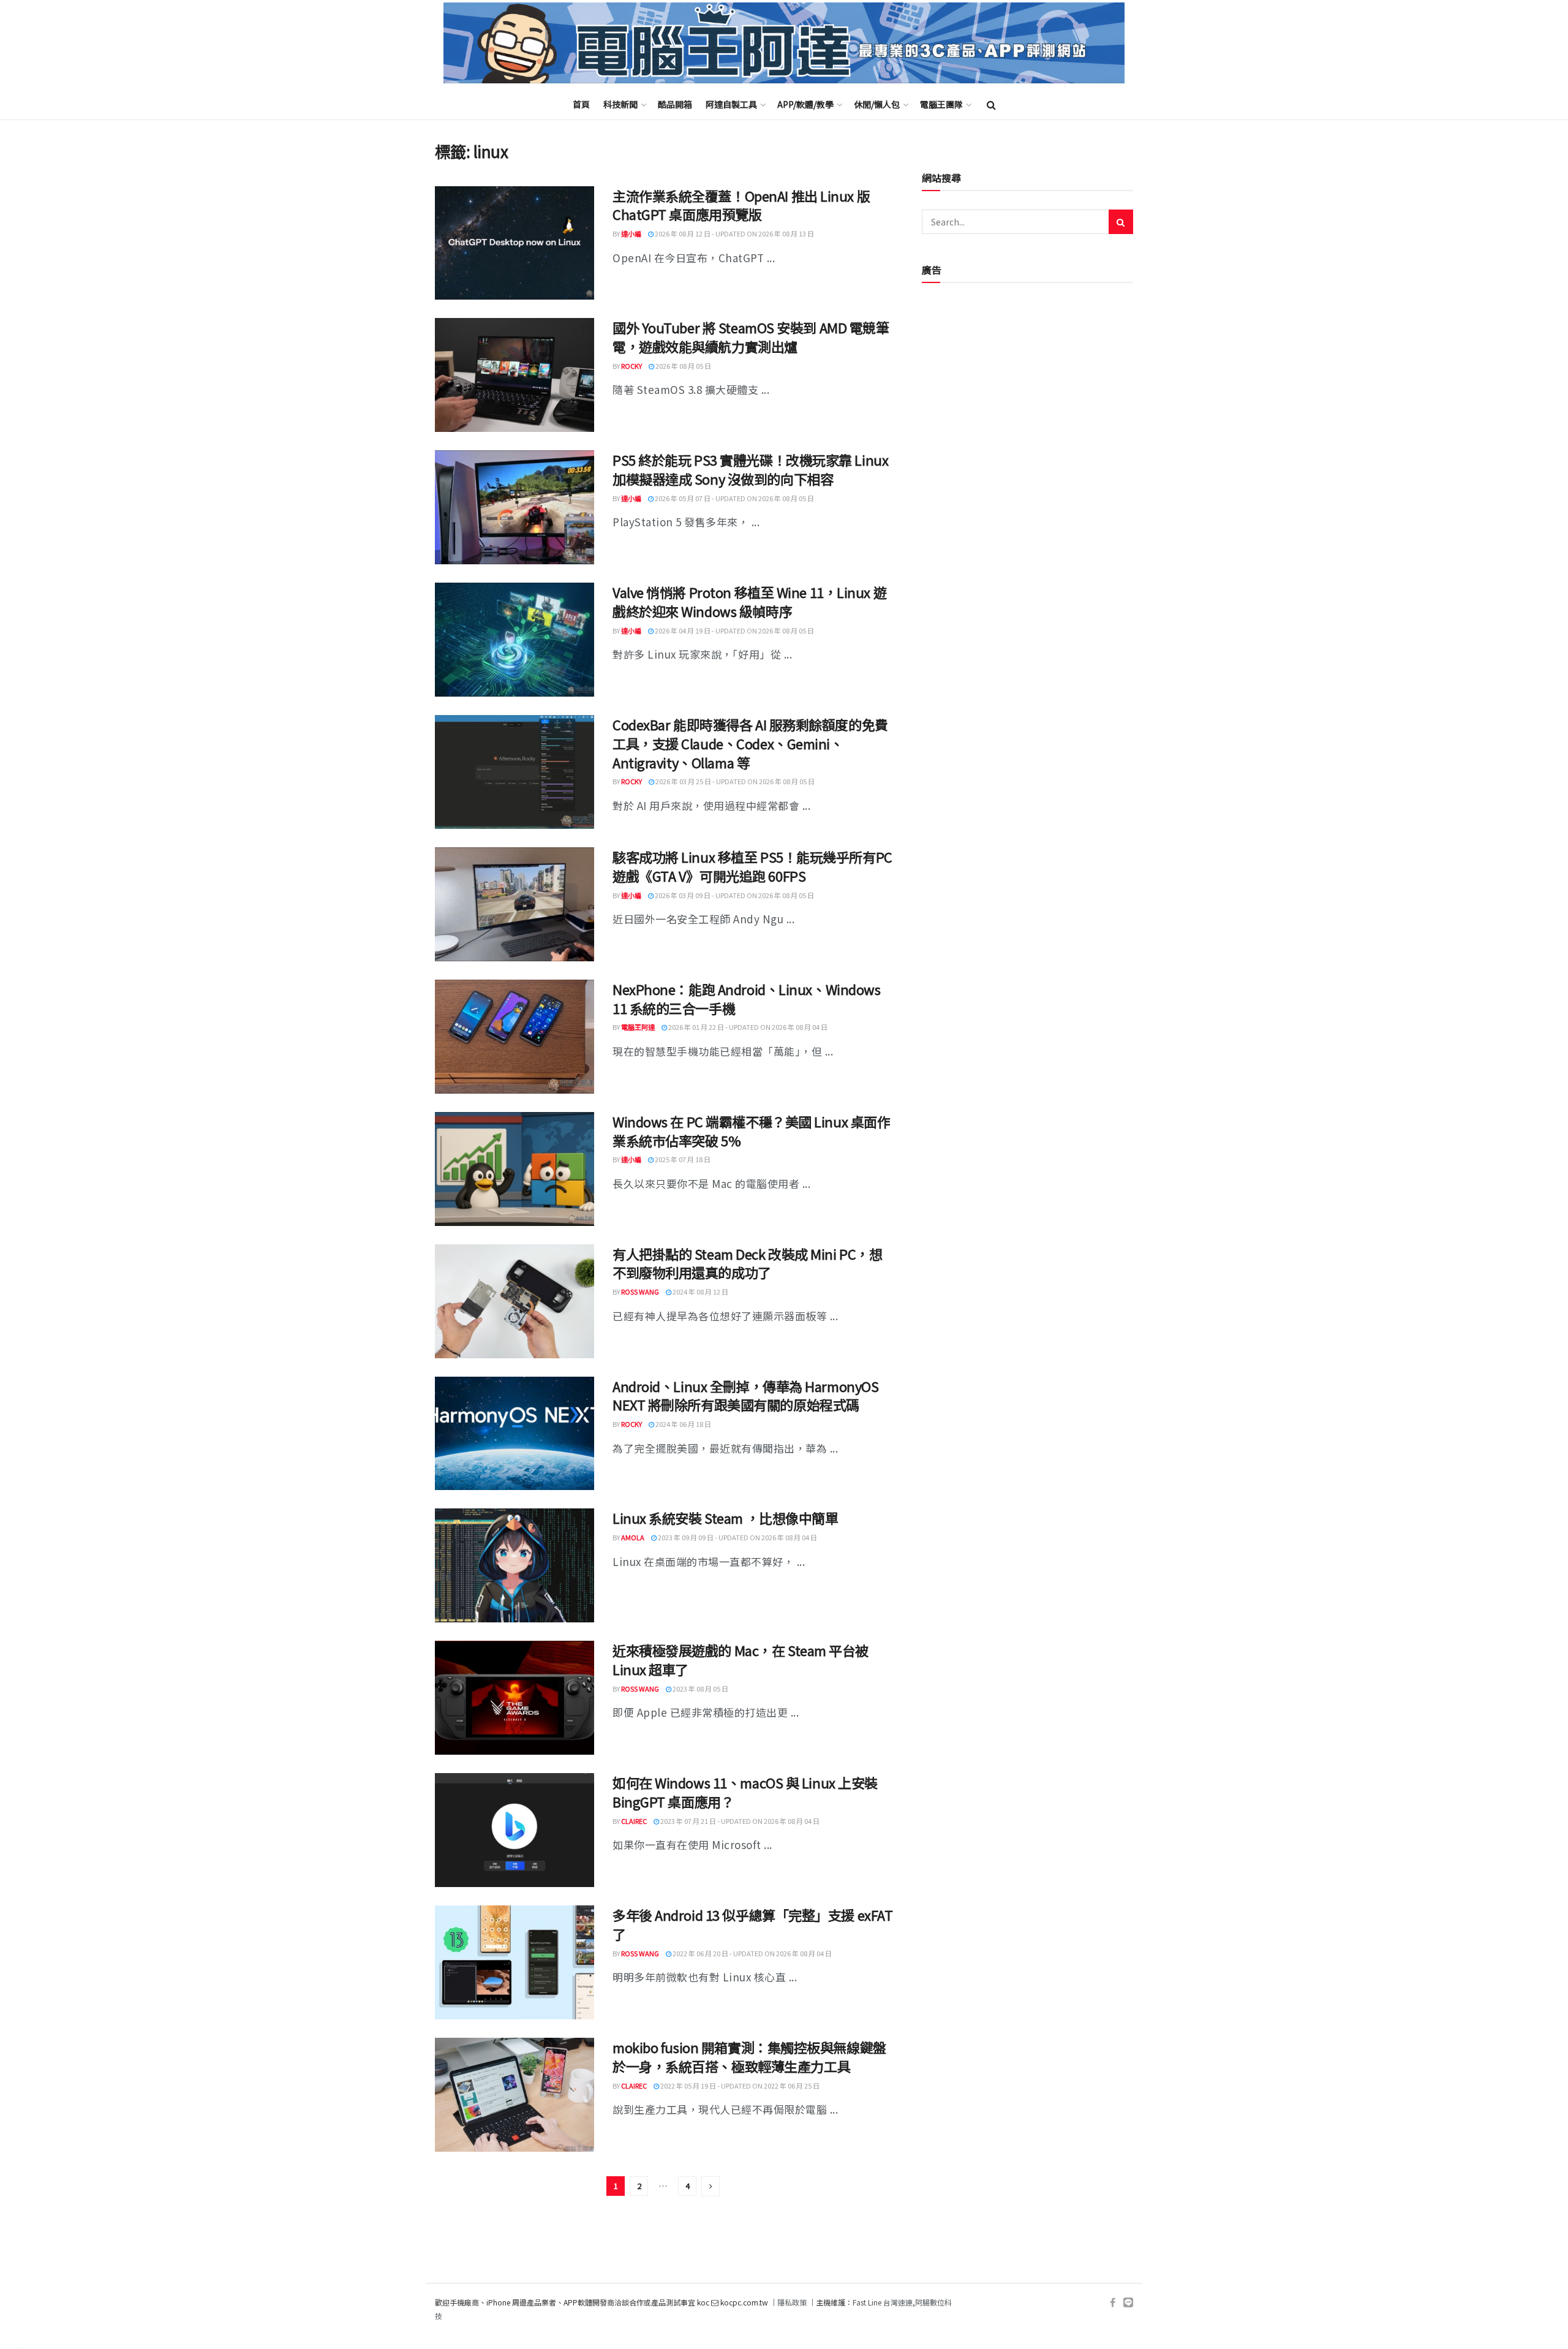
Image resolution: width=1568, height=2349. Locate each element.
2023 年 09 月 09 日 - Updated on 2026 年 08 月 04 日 (737, 1537)
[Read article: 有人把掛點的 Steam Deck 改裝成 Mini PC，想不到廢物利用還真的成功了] (514, 1301)
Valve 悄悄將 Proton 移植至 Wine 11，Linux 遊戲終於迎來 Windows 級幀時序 (749, 601)
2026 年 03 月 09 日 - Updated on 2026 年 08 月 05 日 (734, 895)
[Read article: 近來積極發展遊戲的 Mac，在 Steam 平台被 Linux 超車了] (514, 1698)
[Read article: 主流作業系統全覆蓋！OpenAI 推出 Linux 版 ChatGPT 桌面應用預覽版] (514, 243)
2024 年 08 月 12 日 (700, 1292)
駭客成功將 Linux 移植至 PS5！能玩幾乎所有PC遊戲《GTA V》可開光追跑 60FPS (752, 866)
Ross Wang (640, 1292)
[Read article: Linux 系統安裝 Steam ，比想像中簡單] (514, 1565)
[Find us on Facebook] (1113, 2303)
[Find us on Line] (1128, 2303)
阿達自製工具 (731, 104)
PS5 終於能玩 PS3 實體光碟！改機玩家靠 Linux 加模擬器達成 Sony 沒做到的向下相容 (750, 469)
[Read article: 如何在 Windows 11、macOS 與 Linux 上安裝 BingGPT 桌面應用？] (514, 1830)
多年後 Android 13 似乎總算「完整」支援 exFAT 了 (752, 1924)
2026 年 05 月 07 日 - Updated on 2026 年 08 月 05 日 (734, 498)
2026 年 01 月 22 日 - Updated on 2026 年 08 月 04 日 (747, 1027)
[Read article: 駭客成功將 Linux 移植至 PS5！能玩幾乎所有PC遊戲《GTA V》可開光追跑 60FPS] (514, 904)
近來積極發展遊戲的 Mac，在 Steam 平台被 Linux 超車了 (741, 1659)
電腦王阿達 (638, 1027)
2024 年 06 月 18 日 (683, 1424)
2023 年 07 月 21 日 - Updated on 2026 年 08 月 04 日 (739, 1821)
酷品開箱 (675, 104)
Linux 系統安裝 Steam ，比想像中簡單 (725, 1518)
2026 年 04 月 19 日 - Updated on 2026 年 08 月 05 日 (734, 630)
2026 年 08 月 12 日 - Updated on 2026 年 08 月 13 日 (734, 233)
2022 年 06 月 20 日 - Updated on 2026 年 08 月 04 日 (752, 1953)
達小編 (631, 233)
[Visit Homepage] (784, 43)
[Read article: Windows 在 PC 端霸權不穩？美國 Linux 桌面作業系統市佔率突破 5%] (514, 1169)
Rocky (631, 366)
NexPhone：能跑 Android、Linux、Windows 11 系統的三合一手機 (746, 998)
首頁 (581, 104)
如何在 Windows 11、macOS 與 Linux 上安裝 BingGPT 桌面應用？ (745, 1792)
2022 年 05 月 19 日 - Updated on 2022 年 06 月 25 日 (739, 2086)
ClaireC (634, 1821)
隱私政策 (792, 2302)
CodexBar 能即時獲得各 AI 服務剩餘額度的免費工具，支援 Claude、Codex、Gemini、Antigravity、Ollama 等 (750, 743)
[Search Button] (991, 104)
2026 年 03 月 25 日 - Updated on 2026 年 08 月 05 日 (734, 781)
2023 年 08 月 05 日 (700, 1689)
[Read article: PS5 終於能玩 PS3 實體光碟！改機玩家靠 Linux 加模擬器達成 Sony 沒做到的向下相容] (514, 507)
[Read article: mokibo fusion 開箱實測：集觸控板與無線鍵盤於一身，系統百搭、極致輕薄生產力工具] (514, 2095)
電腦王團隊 (941, 104)
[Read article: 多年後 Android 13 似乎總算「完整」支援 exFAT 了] (514, 1962)
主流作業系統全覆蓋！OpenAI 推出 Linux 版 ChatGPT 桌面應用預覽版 (741, 205)
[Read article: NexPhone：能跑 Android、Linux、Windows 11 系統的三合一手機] (514, 1037)
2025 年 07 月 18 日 (682, 1159)
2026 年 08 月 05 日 (683, 366)
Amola (633, 1537)
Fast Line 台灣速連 (883, 2302)
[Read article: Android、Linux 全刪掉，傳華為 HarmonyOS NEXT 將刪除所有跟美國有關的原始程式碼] (514, 1434)
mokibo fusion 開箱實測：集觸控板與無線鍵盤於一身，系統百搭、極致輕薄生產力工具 (749, 2056)
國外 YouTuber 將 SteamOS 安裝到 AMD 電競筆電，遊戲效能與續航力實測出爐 (751, 337)
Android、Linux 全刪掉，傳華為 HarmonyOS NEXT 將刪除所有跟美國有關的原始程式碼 (745, 1395)
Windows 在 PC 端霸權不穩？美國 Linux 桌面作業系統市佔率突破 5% (751, 1131)
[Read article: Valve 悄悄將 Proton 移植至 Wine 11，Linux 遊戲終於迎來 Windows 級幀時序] (514, 640)
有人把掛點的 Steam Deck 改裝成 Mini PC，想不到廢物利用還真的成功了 (747, 1263)
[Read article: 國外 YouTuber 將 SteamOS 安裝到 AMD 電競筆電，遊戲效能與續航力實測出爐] (514, 375)
